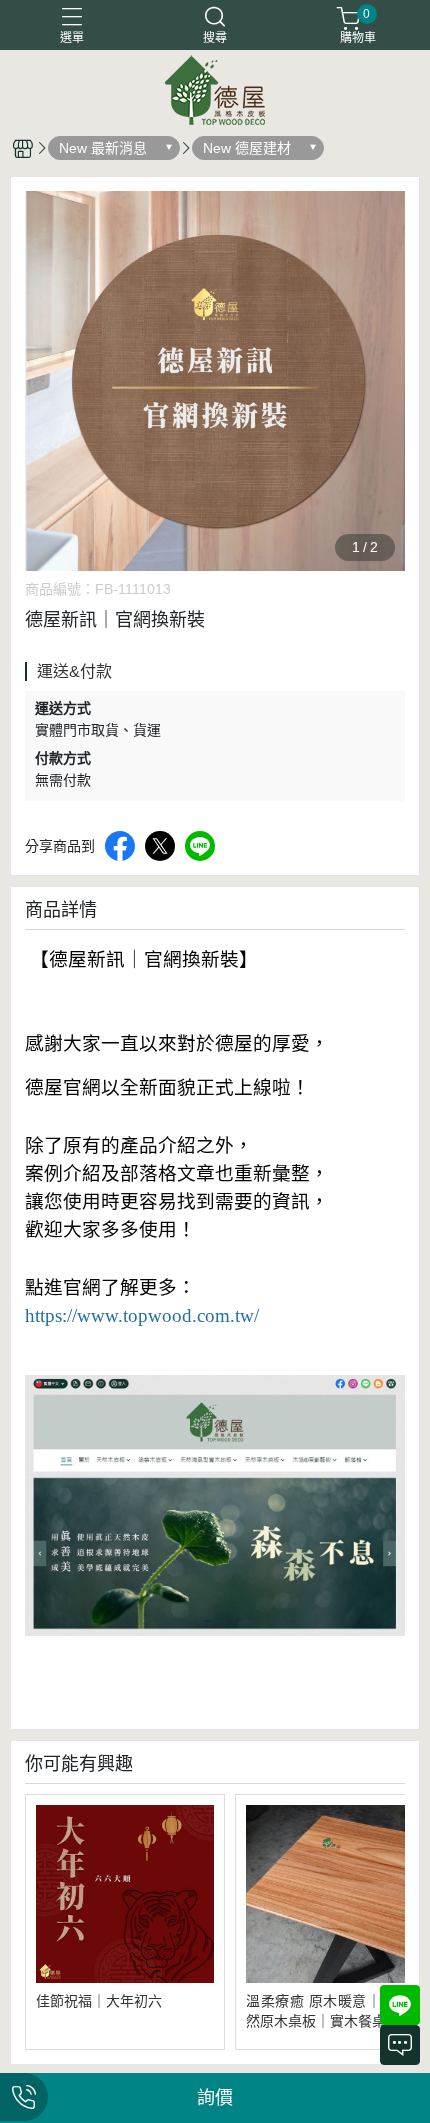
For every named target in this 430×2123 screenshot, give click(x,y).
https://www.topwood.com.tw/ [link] (142, 1315)
